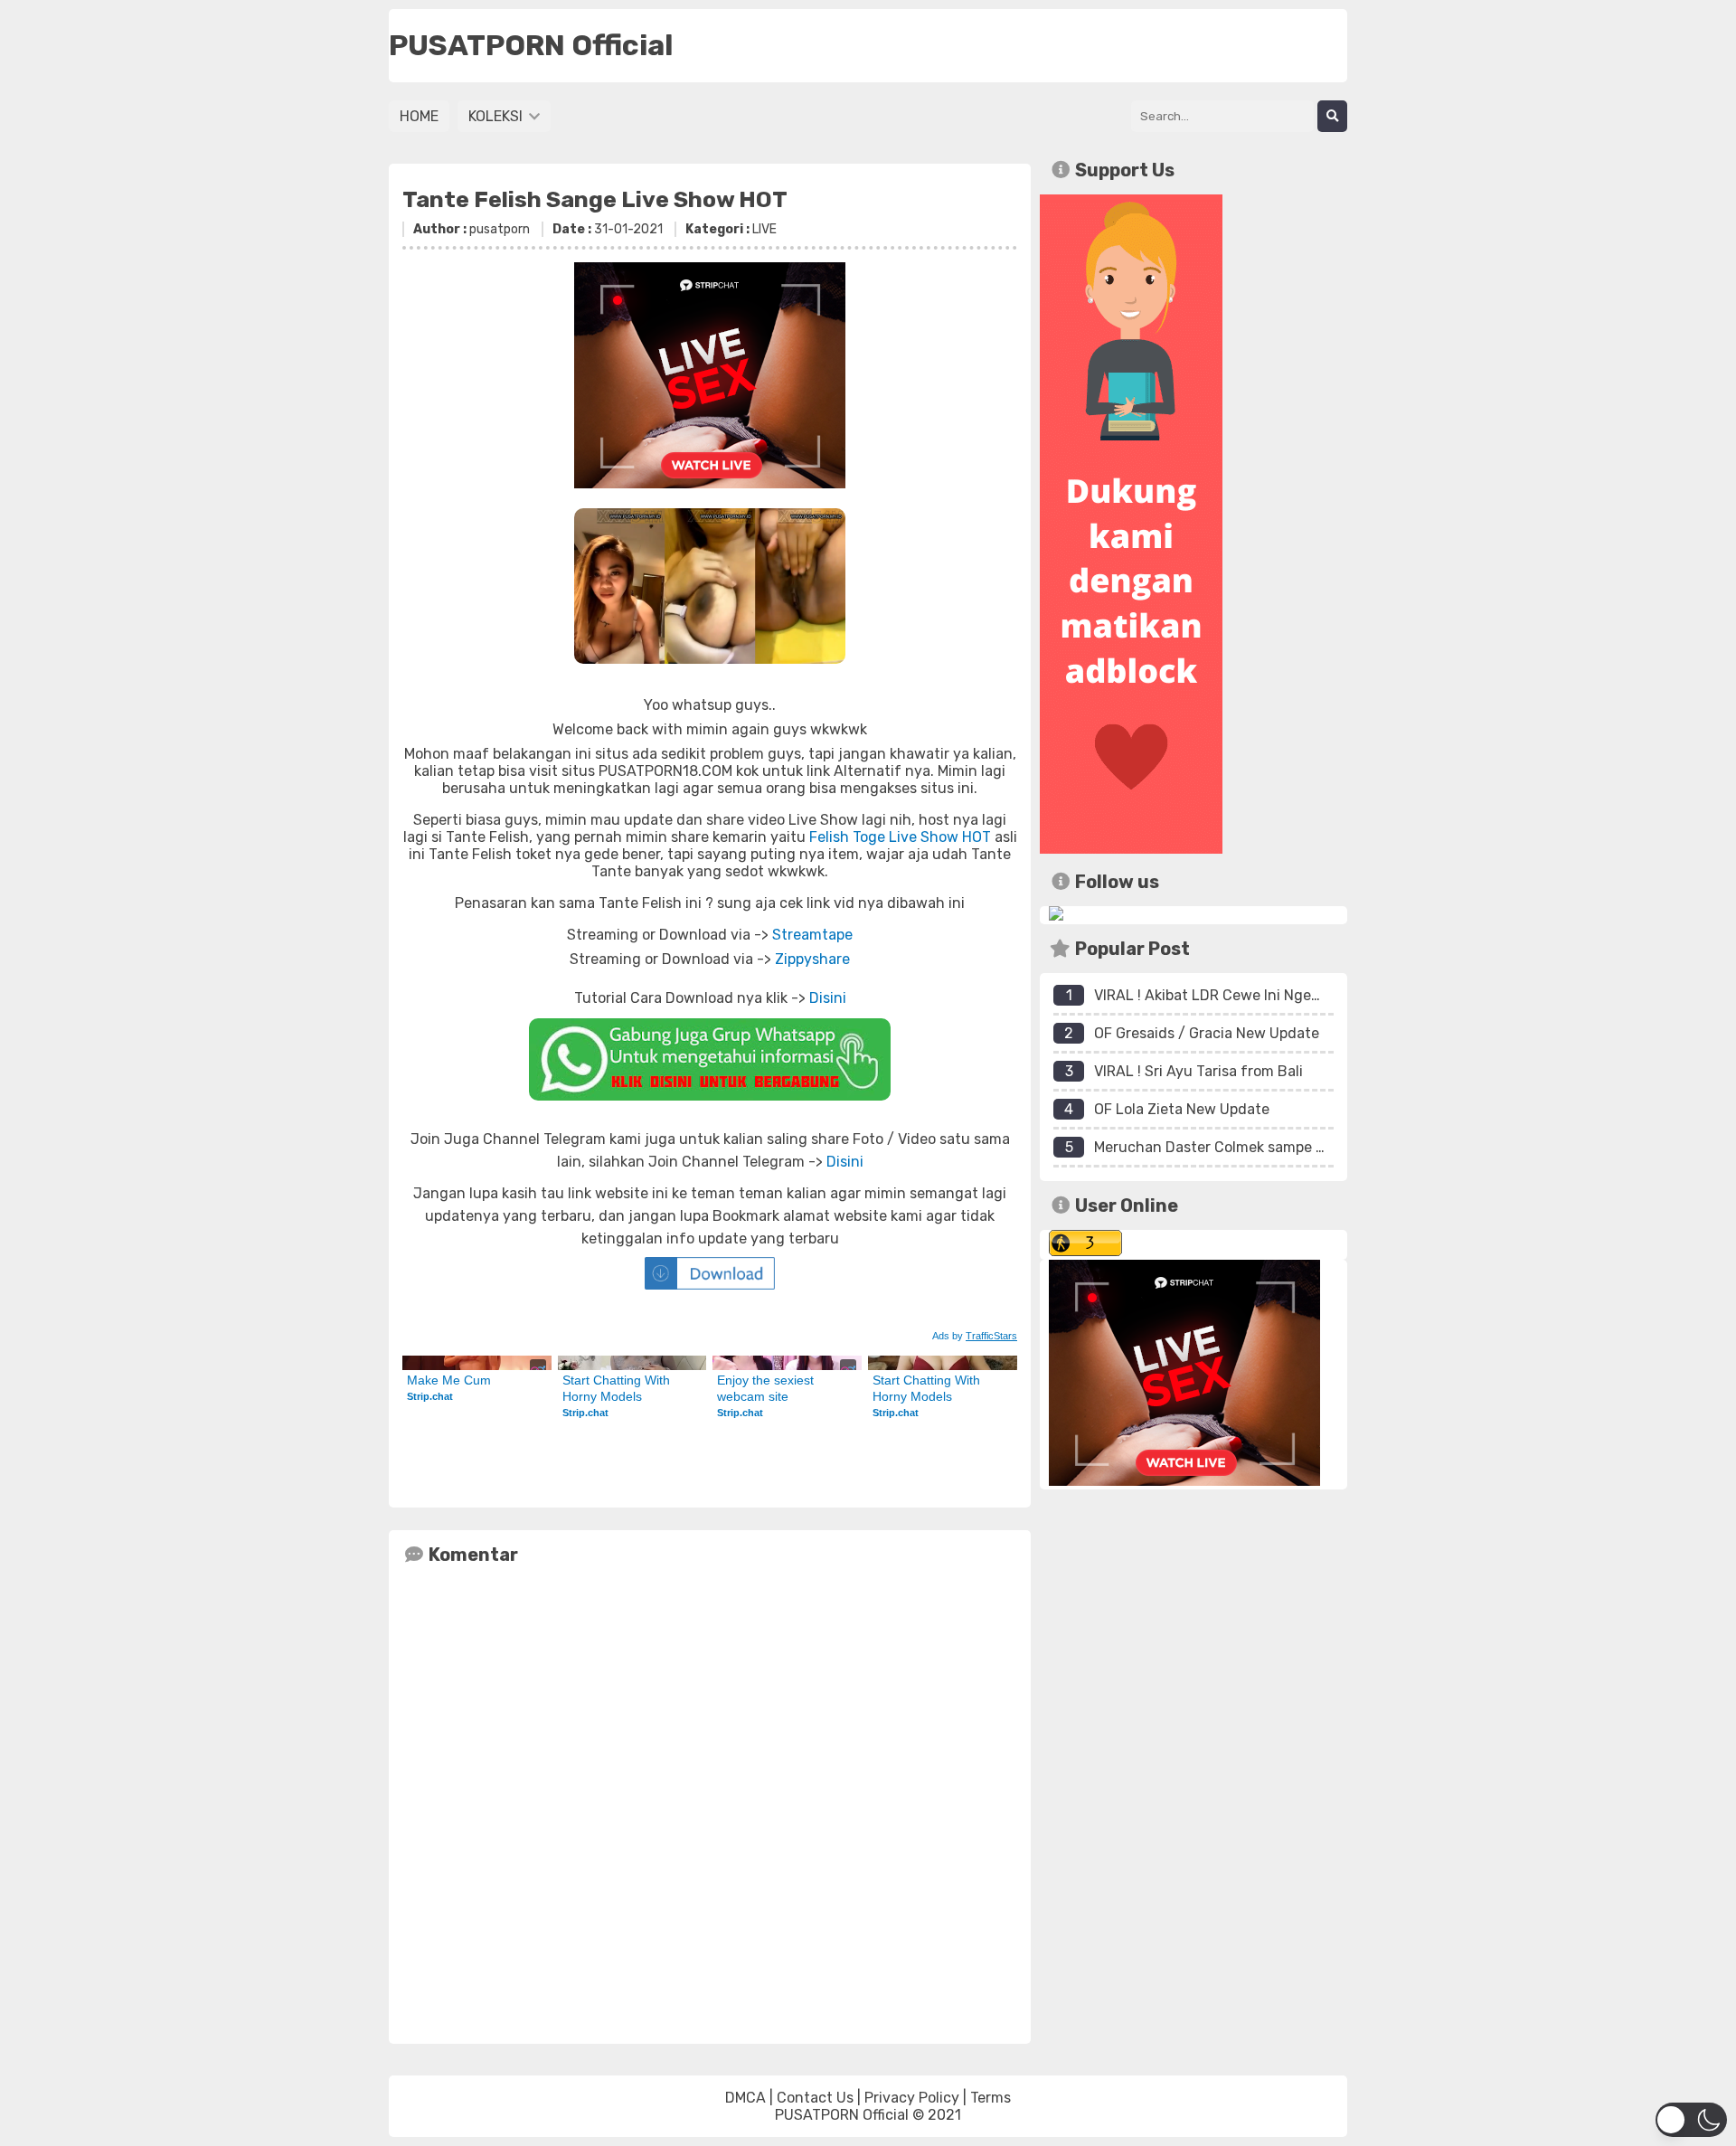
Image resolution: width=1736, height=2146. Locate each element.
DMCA (745, 2098)
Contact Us (815, 2098)
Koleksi (497, 116)
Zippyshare (812, 959)
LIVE (764, 229)
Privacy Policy (912, 2098)
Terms (991, 2098)
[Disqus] (710, 1801)
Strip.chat (430, 1396)
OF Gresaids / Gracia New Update (1207, 1033)
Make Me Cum (449, 1380)
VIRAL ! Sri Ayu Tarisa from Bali (1198, 1071)
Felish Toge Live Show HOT (900, 837)
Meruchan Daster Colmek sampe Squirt (1226, 1147)
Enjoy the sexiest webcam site (767, 1388)
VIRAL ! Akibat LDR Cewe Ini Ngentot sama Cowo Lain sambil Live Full (1328, 995)
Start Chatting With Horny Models (618, 1388)
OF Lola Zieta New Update (1182, 1109)
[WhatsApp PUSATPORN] (710, 1059)
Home (419, 116)
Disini (828, 998)
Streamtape (812, 935)
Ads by (975, 1336)
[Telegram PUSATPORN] (1056, 916)
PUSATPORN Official (842, 2115)
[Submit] (1332, 116)
